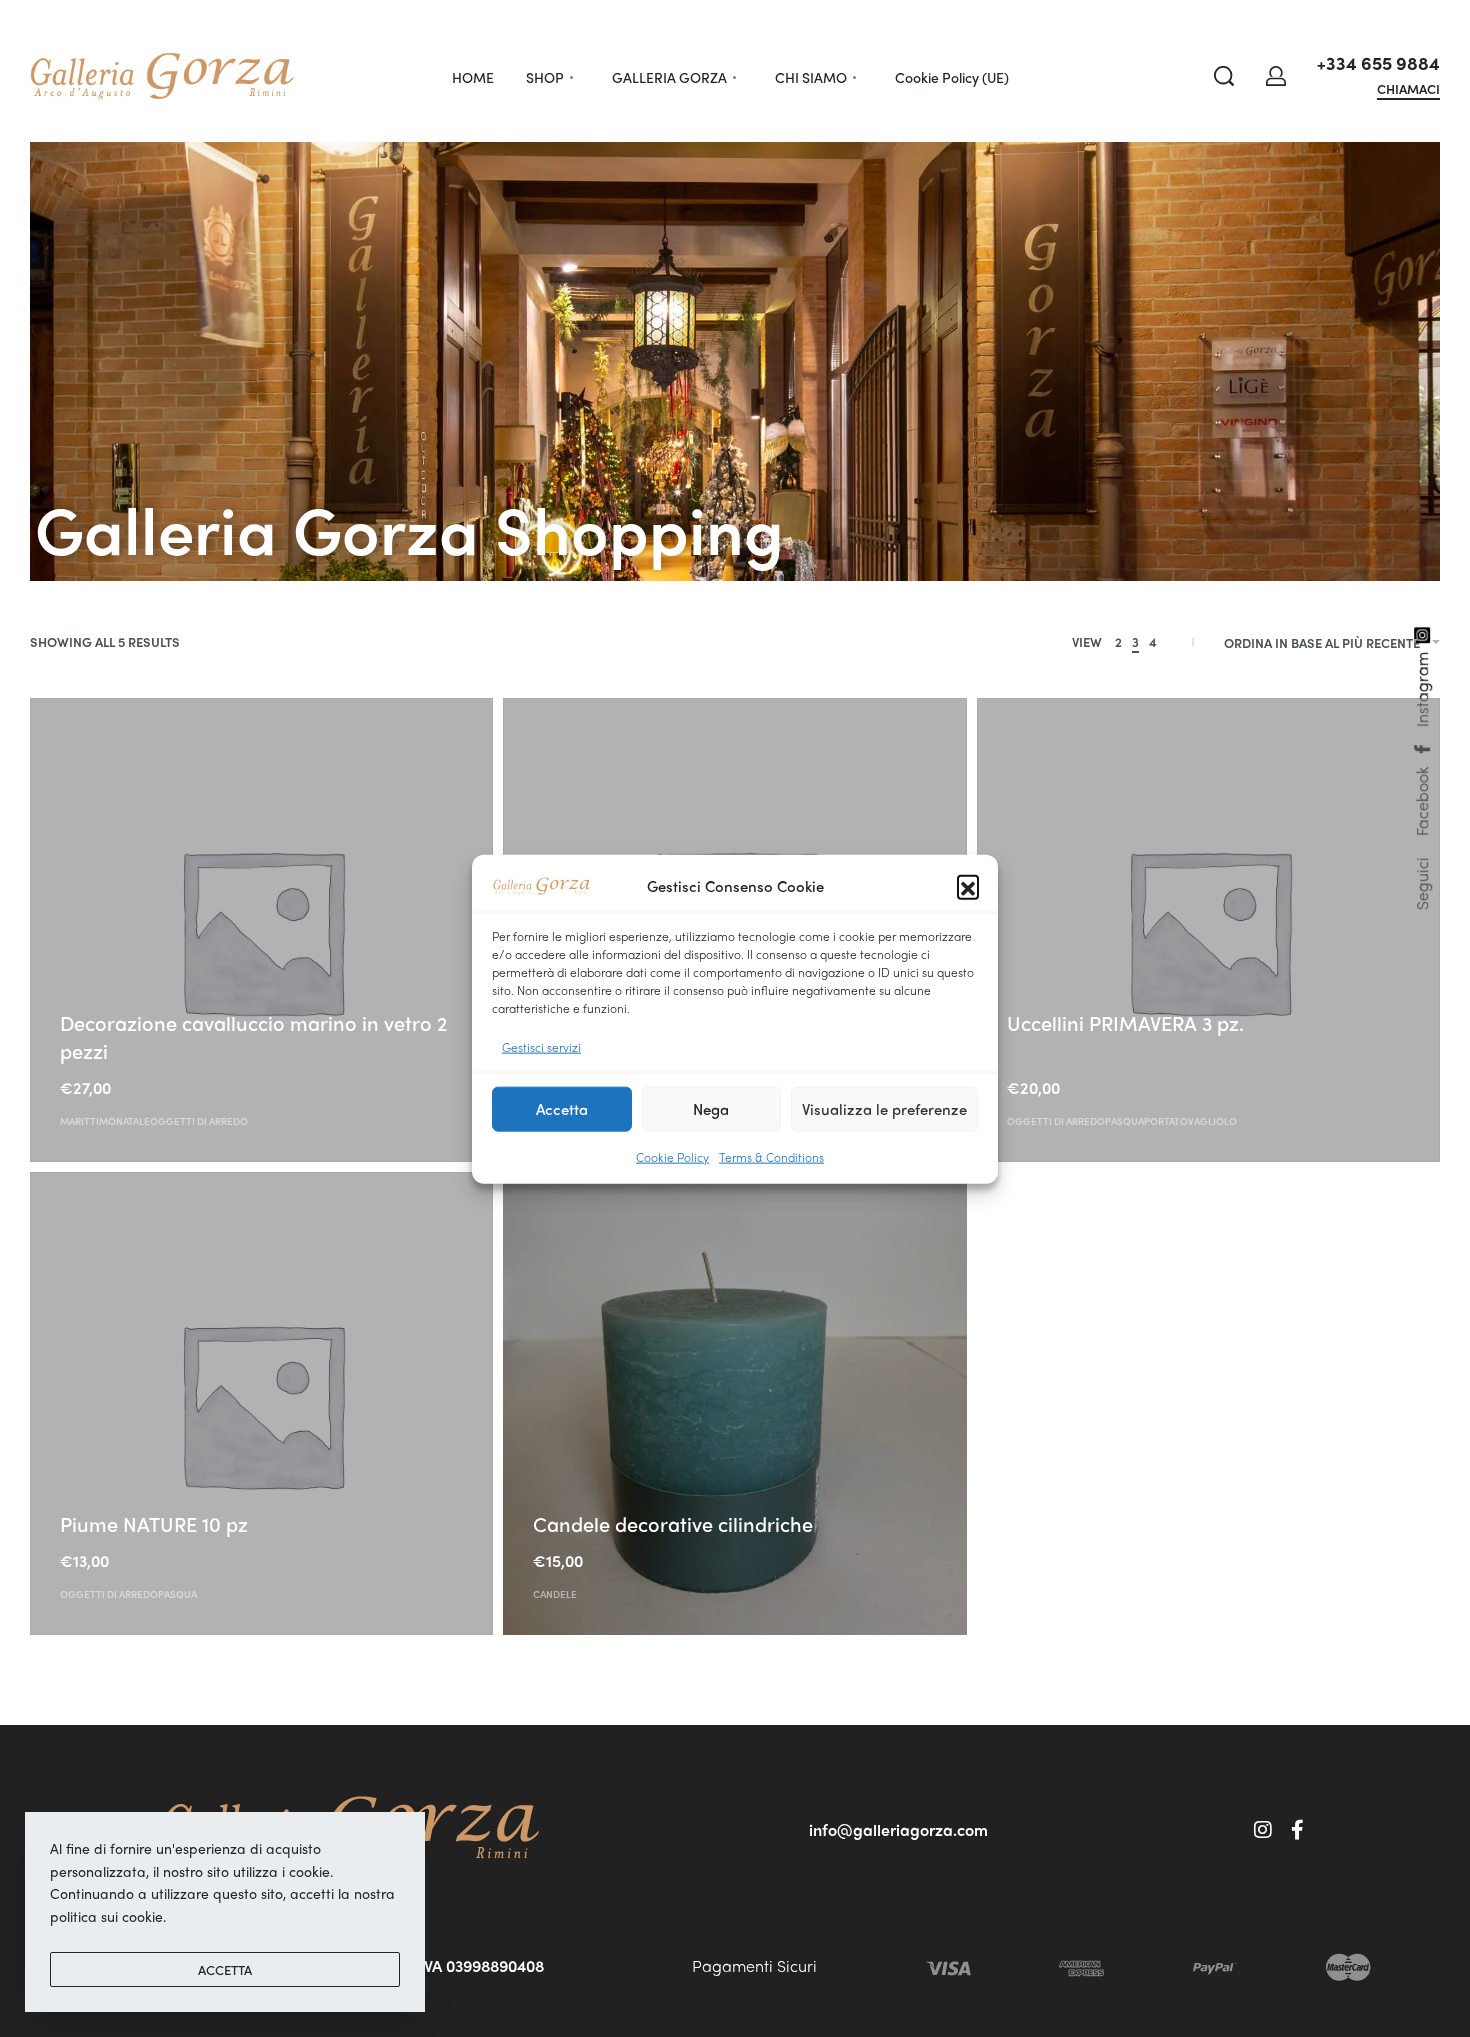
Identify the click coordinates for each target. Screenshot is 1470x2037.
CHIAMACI (1408, 90)
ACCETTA (225, 1969)
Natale (133, 1121)
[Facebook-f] (1298, 1830)
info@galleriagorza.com (898, 1829)
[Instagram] (1263, 1830)
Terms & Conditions (771, 1156)
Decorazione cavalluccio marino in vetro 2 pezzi (253, 1036)
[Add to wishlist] (171, 992)
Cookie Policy (672, 1156)
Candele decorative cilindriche (673, 1523)
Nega (711, 1108)
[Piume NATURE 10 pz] (261, 1403)
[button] (968, 886)
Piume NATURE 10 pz (154, 1523)
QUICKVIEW (98, 990)
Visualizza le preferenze (884, 1108)
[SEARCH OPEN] (1224, 76)
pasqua (1124, 1121)
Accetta (562, 1108)
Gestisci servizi (541, 1045)
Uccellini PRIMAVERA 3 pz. (1125, 1022)
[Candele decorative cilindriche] (734, 1403)
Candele (555, 1594)
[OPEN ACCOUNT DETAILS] (1276, 76)
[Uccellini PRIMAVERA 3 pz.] (1208, 929)
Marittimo (88, 1121)
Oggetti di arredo (199, 1121)
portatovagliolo (1190, 1121)
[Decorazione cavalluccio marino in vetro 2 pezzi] (261, 929)
